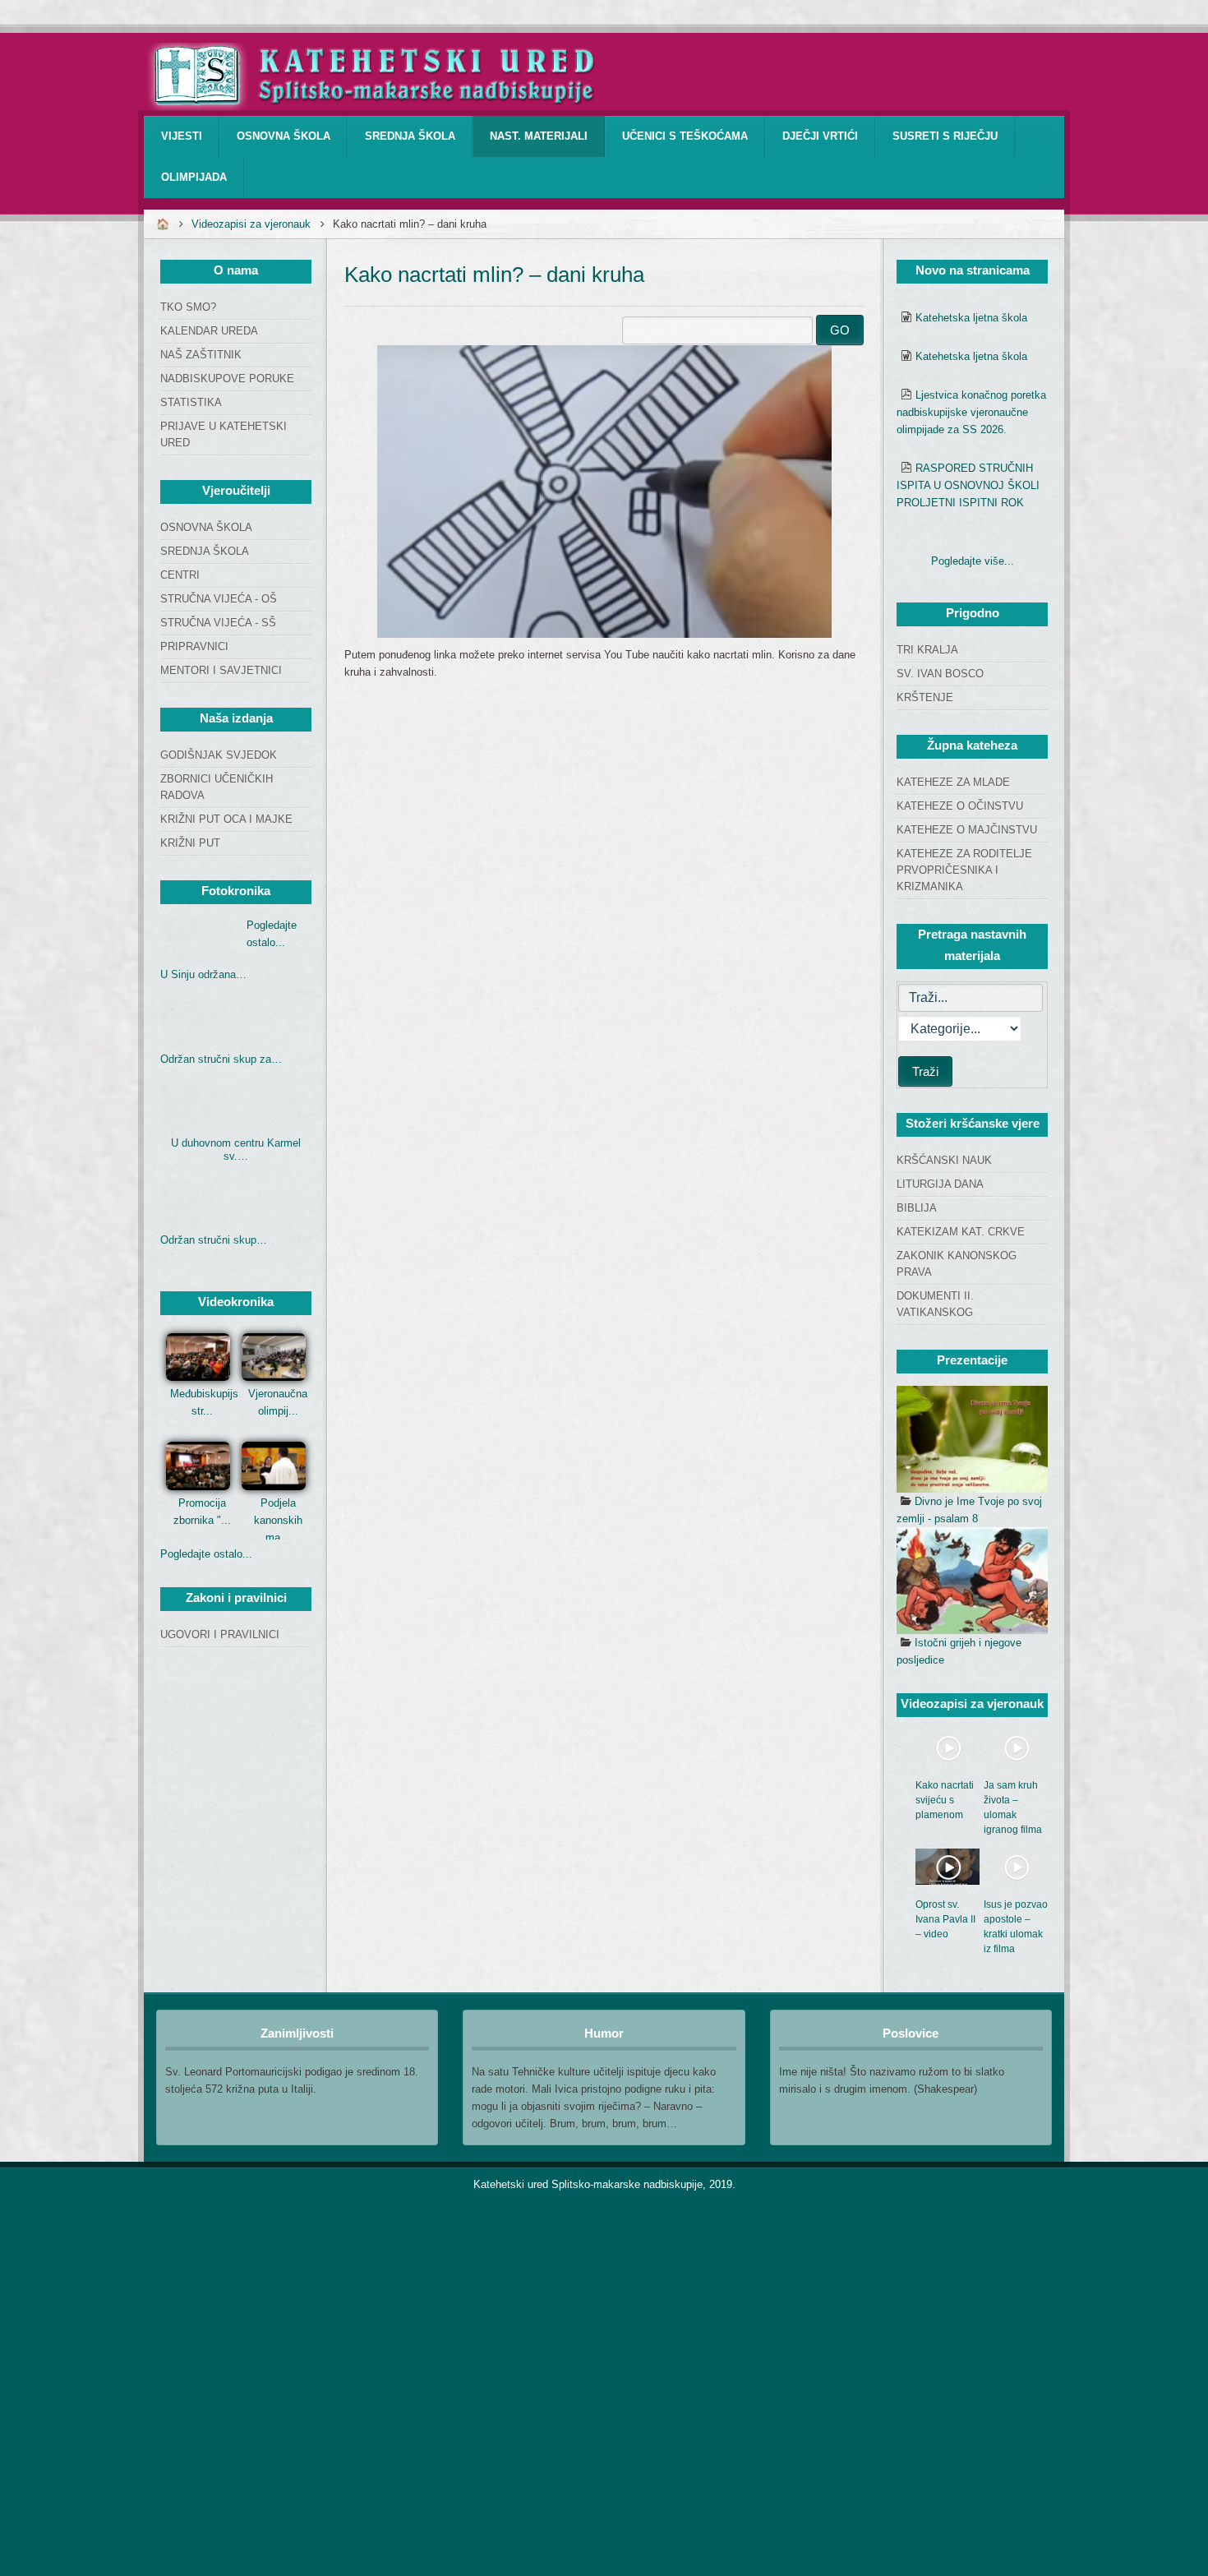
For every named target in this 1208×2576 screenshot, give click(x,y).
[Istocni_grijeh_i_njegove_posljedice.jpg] (972, 1581)
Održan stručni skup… (214, 1240)
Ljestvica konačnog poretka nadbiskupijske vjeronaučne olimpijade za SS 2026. (971, 412)
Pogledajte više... (973, 561)
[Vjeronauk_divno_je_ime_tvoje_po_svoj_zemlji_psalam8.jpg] (972, 1439)
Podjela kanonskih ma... (278, 1520)
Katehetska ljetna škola (971, 318)
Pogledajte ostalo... (206, 1554)
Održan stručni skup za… (221, 1059)
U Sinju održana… (203, 974)
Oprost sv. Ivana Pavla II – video (945, 1919)
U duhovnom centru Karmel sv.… (236, 1150)
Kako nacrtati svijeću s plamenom (945, 1800)
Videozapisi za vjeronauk (251, 224)
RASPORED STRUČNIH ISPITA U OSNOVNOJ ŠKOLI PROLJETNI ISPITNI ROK (968, 485)
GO (840, 330)
